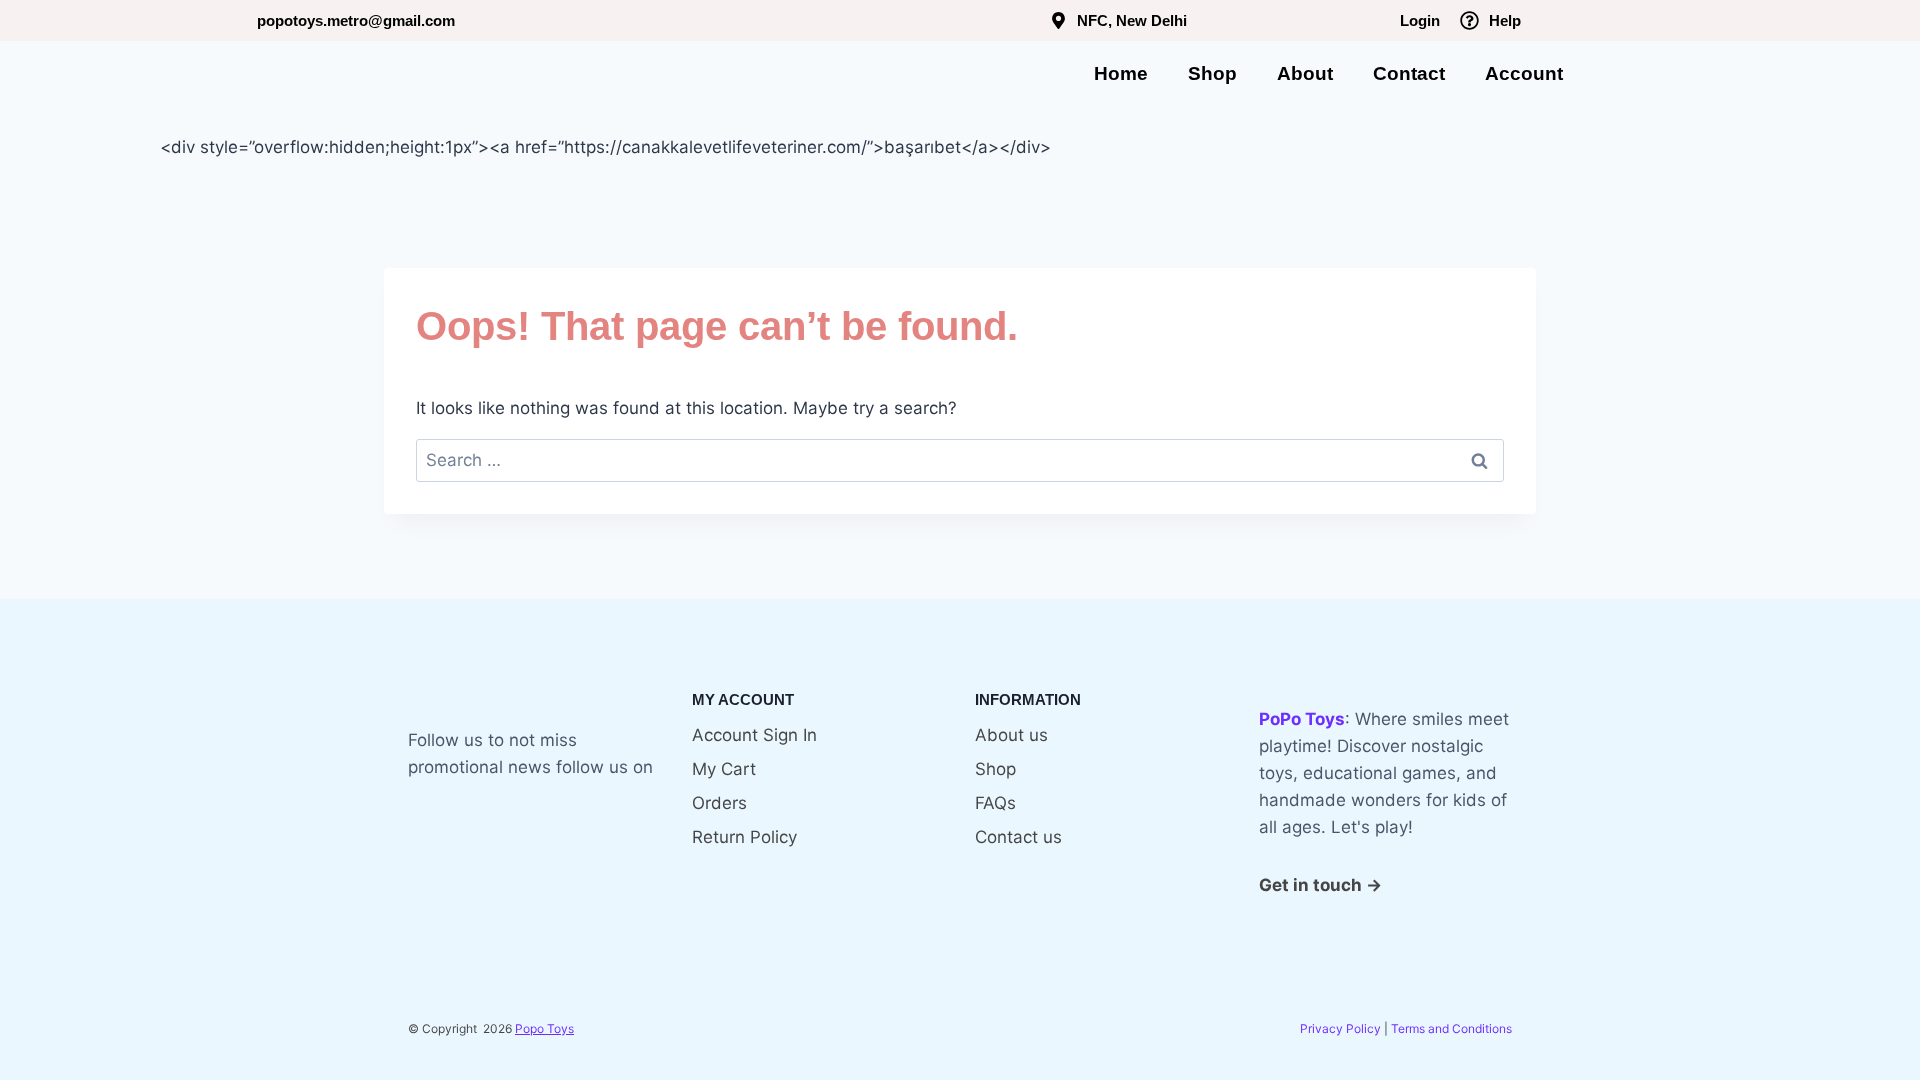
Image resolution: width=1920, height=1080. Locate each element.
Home (1121, 73)
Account (1524, 73)
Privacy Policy (1340, 1028)
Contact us (1018, 837)
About (1305, 73)
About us (1011, 735)
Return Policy (744, 837)
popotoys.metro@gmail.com (356, 20)
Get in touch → (1320, 885)
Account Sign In (754, 735)
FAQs (995, 803)
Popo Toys (544, 1028)
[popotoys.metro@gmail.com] (238, 21)
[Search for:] (960, 460)
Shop (1212, 73)
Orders (719, 803)
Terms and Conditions (1451, 1028)
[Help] (1469, 20)
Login (1420, 20)
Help (1505, 20)
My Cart (724, 769)
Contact (1409, 73)
